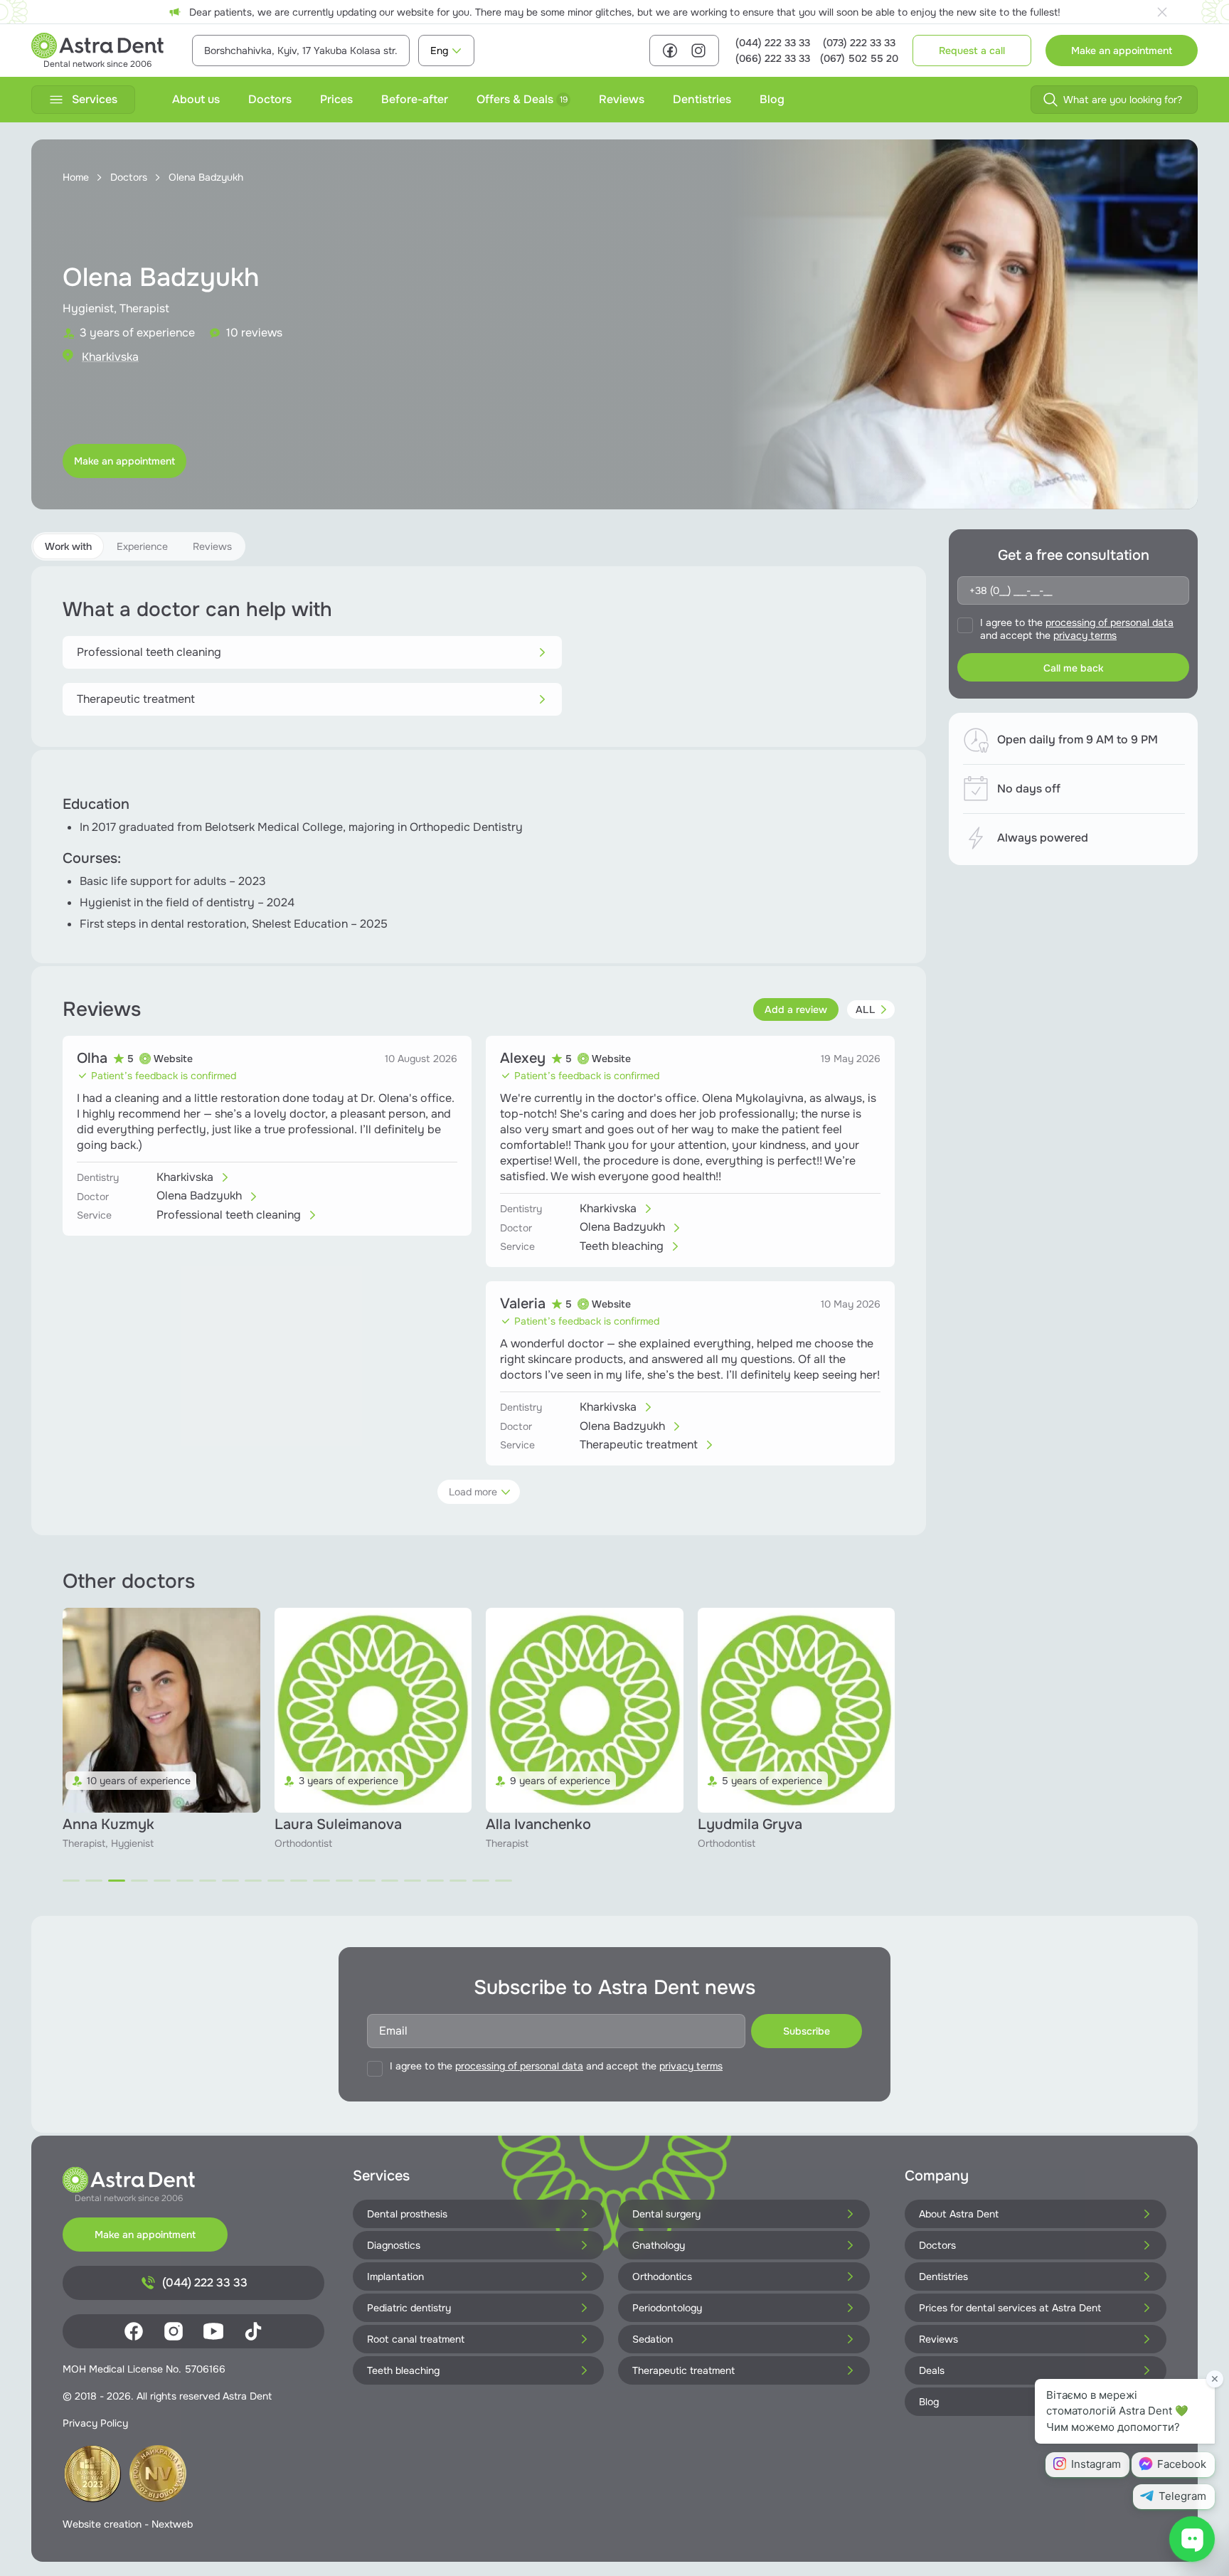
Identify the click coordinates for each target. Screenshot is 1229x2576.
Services (95, 99)
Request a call (972, 51)
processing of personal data (1110, 622)
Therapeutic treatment (136, 699)
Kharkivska (110, 357)
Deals (932, 2370)
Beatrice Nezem (750, 1824)
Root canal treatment (416, 2339)
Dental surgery (666, 2214)
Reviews (622, 99)
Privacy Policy (95, 2423)
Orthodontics (662, 2276)
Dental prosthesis (407, 2214)
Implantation (395, 2276)
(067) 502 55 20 (859, 58)
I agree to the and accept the (1077, 629)
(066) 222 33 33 (773, 58)
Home (76, 177)
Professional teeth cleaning (149, 652)
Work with (68, 546)
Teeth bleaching (403, 2370)
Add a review (796, 1009)
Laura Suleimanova (126, 1824)
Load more (473, 1492)
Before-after (415, 99)
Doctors (270, 99)
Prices (336, 99)
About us (196, 99)
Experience (142, 546)
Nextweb (172, 2524)
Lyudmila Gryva (538, 1824)
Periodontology (667, 2308)
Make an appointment (1122, 51)
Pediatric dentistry (409, 2308)
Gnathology (659, 2245)
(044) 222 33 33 (773, 43)
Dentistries (702, 99)
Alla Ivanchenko (327, 1824)
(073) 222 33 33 (859, 43)
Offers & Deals (522, 99)
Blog (772, 99)
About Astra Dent (959, 2214)
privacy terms (1085, 635)
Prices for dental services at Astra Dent (1010, 2308)
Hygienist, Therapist (116, 308)
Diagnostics (394, 2245)
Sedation (653, 2339)
